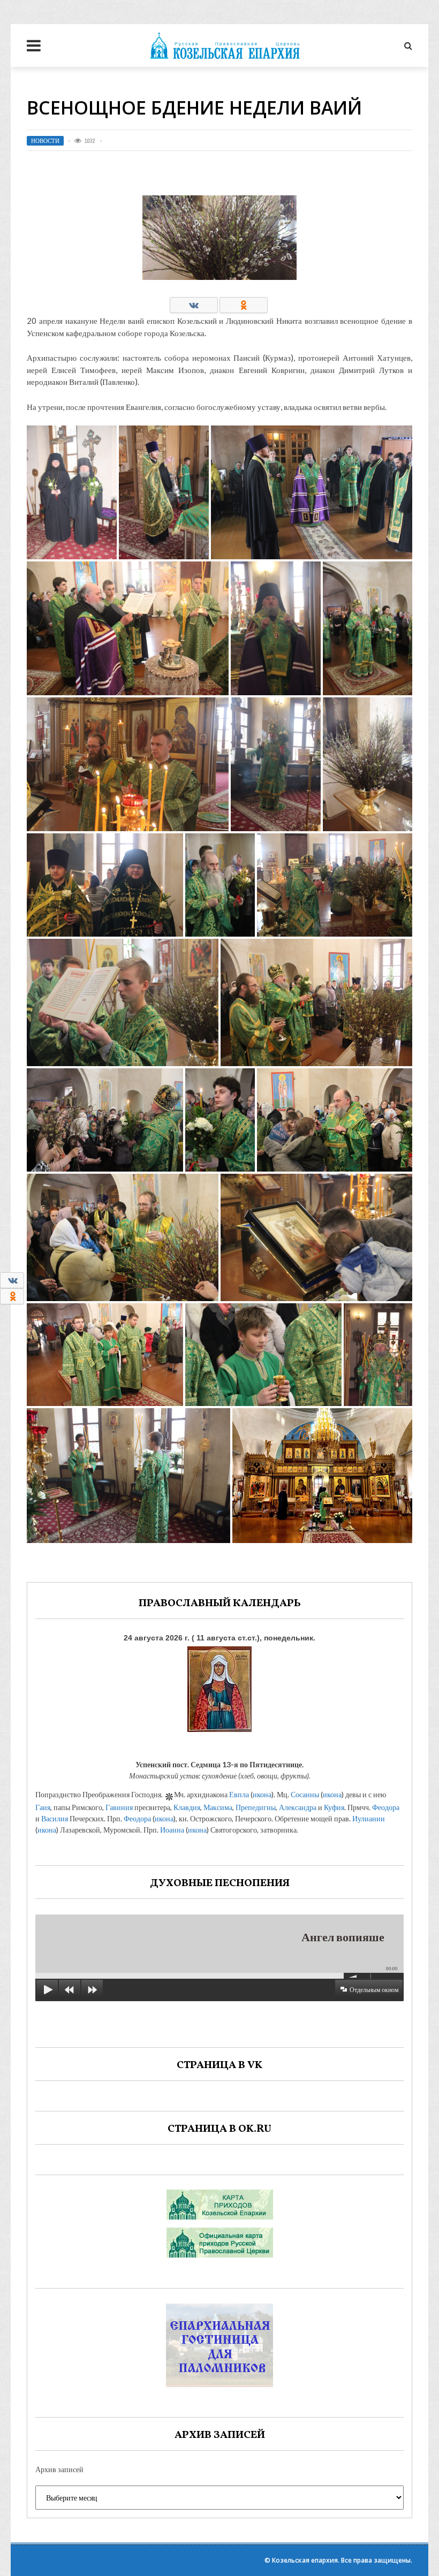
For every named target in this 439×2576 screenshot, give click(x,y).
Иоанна (172, 1830)
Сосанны (305, 1794)
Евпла (239, 1794)
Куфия (334, 1807)
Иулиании (369, 1818)
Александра (298, 1807)
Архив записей (59, 2469)
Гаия (43, 1807)
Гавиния (119, 1807)
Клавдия (187, 1807)
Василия (55, 1818)
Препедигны (256, 1807)
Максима (218, 1807)
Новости (45, 141)
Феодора (386, 1807)
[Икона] (219, 1687)
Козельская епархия (305, 2560)
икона (262, 1794)
